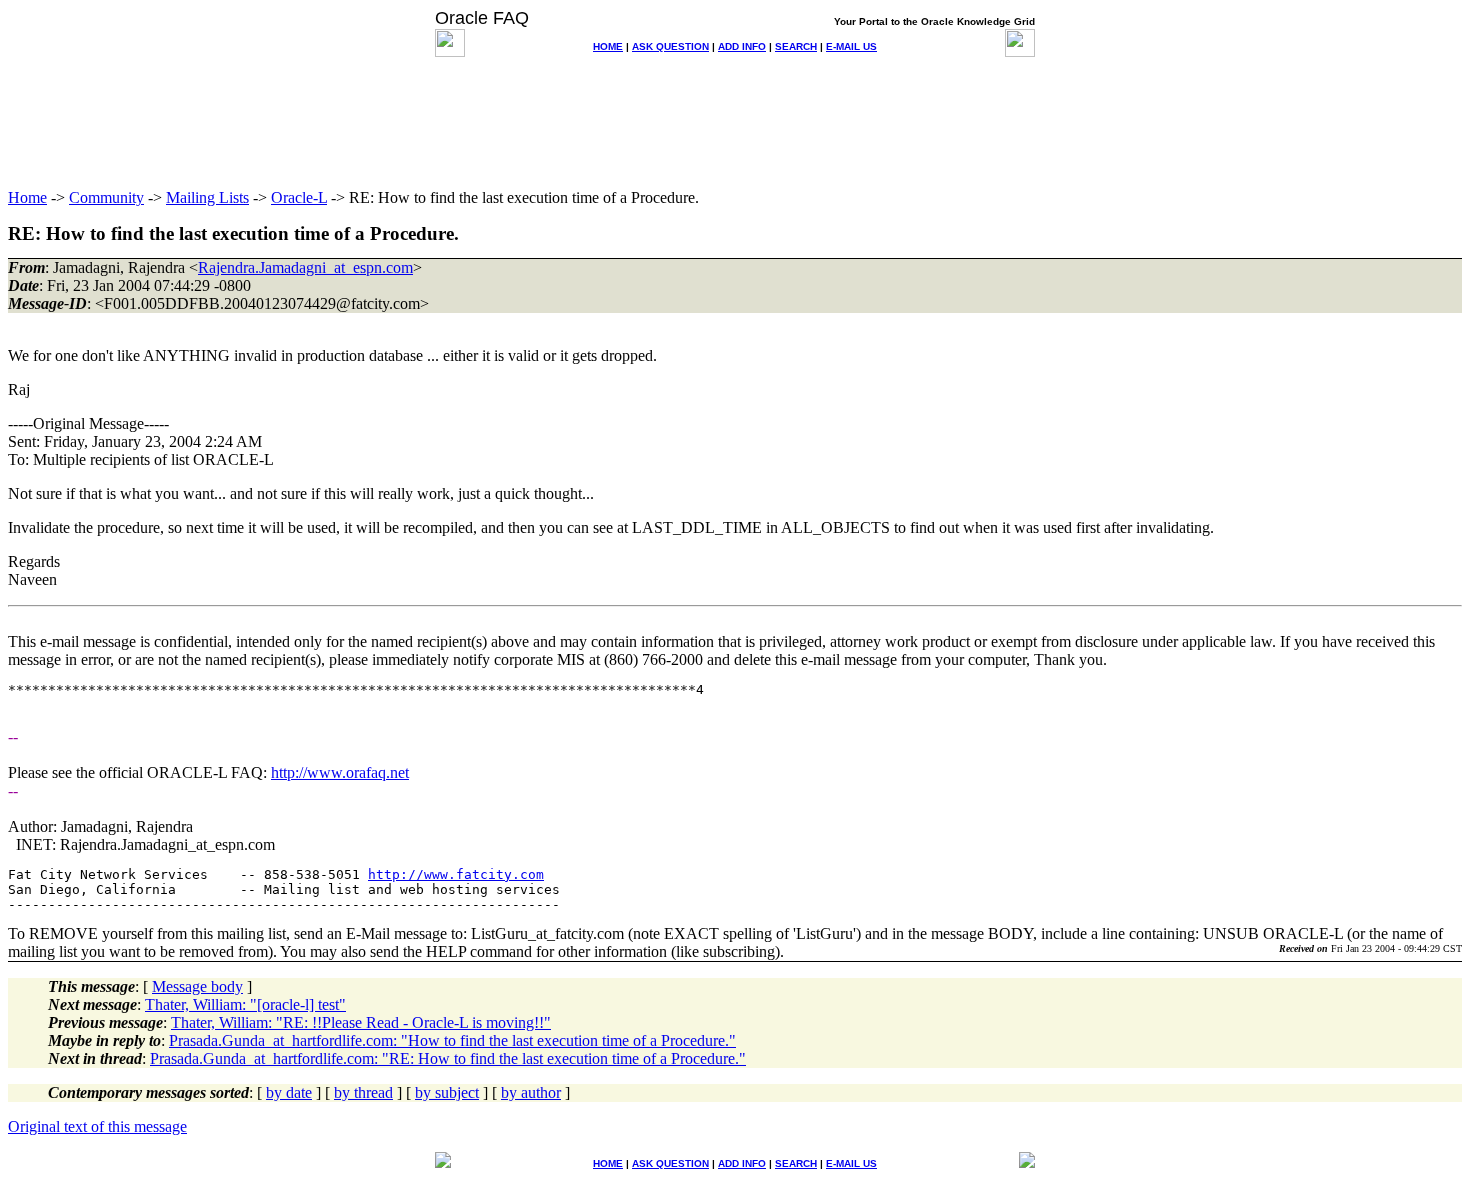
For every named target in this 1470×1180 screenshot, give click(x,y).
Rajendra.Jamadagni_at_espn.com (305, 267)
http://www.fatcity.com (456, 874)
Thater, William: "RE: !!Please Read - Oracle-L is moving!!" (361, 1022)
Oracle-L (299, 197)
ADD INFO (742, 46)
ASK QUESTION (670, 46)
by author (531, 1092)
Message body (197, 986)
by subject (447, 1092)
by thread (363, 1092)
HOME (608, 46)
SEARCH (796, 46)
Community (106, 197)
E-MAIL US (851, 46)
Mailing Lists (207, 197)
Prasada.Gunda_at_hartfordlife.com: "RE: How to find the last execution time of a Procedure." (448, 1058)
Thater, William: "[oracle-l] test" (245, 1004)
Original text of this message (97, 1126)
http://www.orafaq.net (340, 772)
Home (27, 197)
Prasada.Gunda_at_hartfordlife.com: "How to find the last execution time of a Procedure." (452, 1040)
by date (289, 1092)
